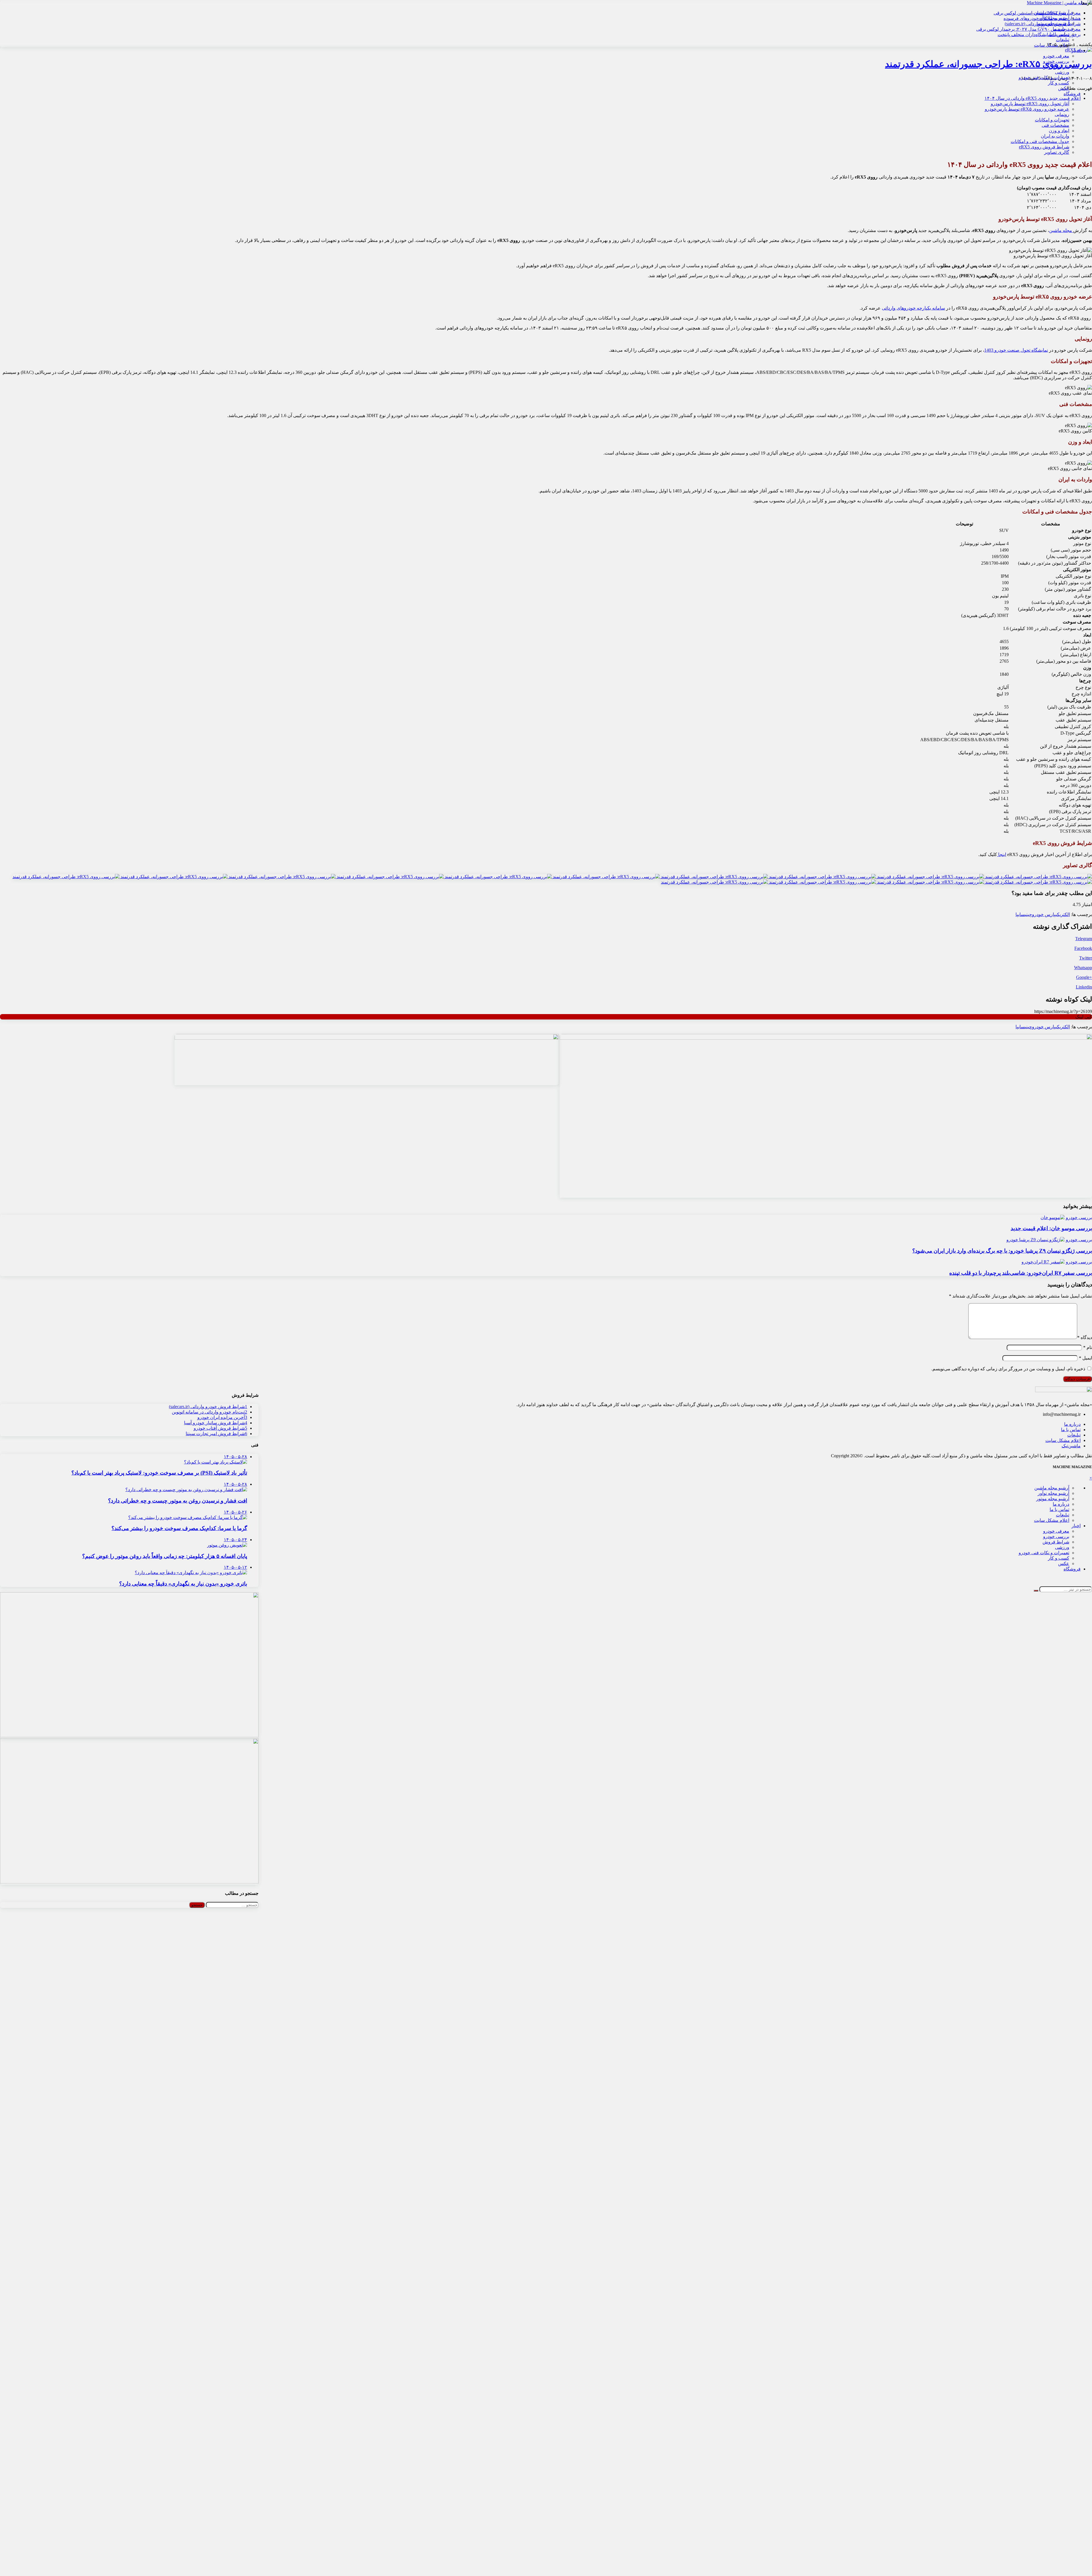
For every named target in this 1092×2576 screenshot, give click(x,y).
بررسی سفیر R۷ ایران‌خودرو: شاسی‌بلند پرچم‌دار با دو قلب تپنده (1021, 1273)
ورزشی (1062, 72)
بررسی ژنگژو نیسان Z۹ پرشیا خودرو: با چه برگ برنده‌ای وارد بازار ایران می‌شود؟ (1002, 1251)
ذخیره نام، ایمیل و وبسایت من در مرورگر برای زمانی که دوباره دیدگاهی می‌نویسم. (1008, 1369)
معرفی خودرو (1056, 56)
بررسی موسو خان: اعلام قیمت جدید (1051, 1228)
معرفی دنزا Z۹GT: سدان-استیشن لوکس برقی (1037, 13)
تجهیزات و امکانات (1052, 120)
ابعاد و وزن (1059, 131)
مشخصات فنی (1055, 125)
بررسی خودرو (1056, 61)
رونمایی (1062, 114)
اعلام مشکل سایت (1063, 1440)
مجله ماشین (1061, 230)
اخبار (1076, 50)
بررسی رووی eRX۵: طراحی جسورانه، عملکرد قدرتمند (988, 64)
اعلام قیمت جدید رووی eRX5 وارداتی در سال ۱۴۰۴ (1033, 98)
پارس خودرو (1044, 914)
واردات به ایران (1055, 136)
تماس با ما (1071, 1430)
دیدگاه (1085, 1337)
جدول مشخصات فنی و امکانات (1040, 141)
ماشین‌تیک (1071, 1446)
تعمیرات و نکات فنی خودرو (1044, 77)
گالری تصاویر (1057, 152)
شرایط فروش (1056, 67)
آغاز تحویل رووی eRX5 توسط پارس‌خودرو (1030, 104)
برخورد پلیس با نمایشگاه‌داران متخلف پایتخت (1039, 35)
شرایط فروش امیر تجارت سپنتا (216, 1434)
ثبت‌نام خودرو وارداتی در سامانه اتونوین (209, 1412)
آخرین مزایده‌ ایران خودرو (222, 1417)
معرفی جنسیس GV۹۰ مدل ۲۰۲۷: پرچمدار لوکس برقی (1028, 29)
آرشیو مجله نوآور (1053, 1493)
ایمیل (1085, 1358)
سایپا (1020, 914)
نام (1088, 1347)
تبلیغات (1063, 40)
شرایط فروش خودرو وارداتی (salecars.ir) (1043, 24)
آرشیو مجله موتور (1053, 1499)
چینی (1028, 914)
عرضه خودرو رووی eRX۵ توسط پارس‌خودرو (1027, 109)
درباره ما (1072, 1424)
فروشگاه (1072, 94)
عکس (1064, 88)
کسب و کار (1059, 83)
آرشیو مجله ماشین (1052, 1488)
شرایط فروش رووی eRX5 (1044, 147)
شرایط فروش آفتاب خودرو (220, 1428)
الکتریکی (1063, 914)
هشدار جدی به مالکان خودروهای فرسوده (1042, 18)
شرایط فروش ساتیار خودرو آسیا (216, 1423)
